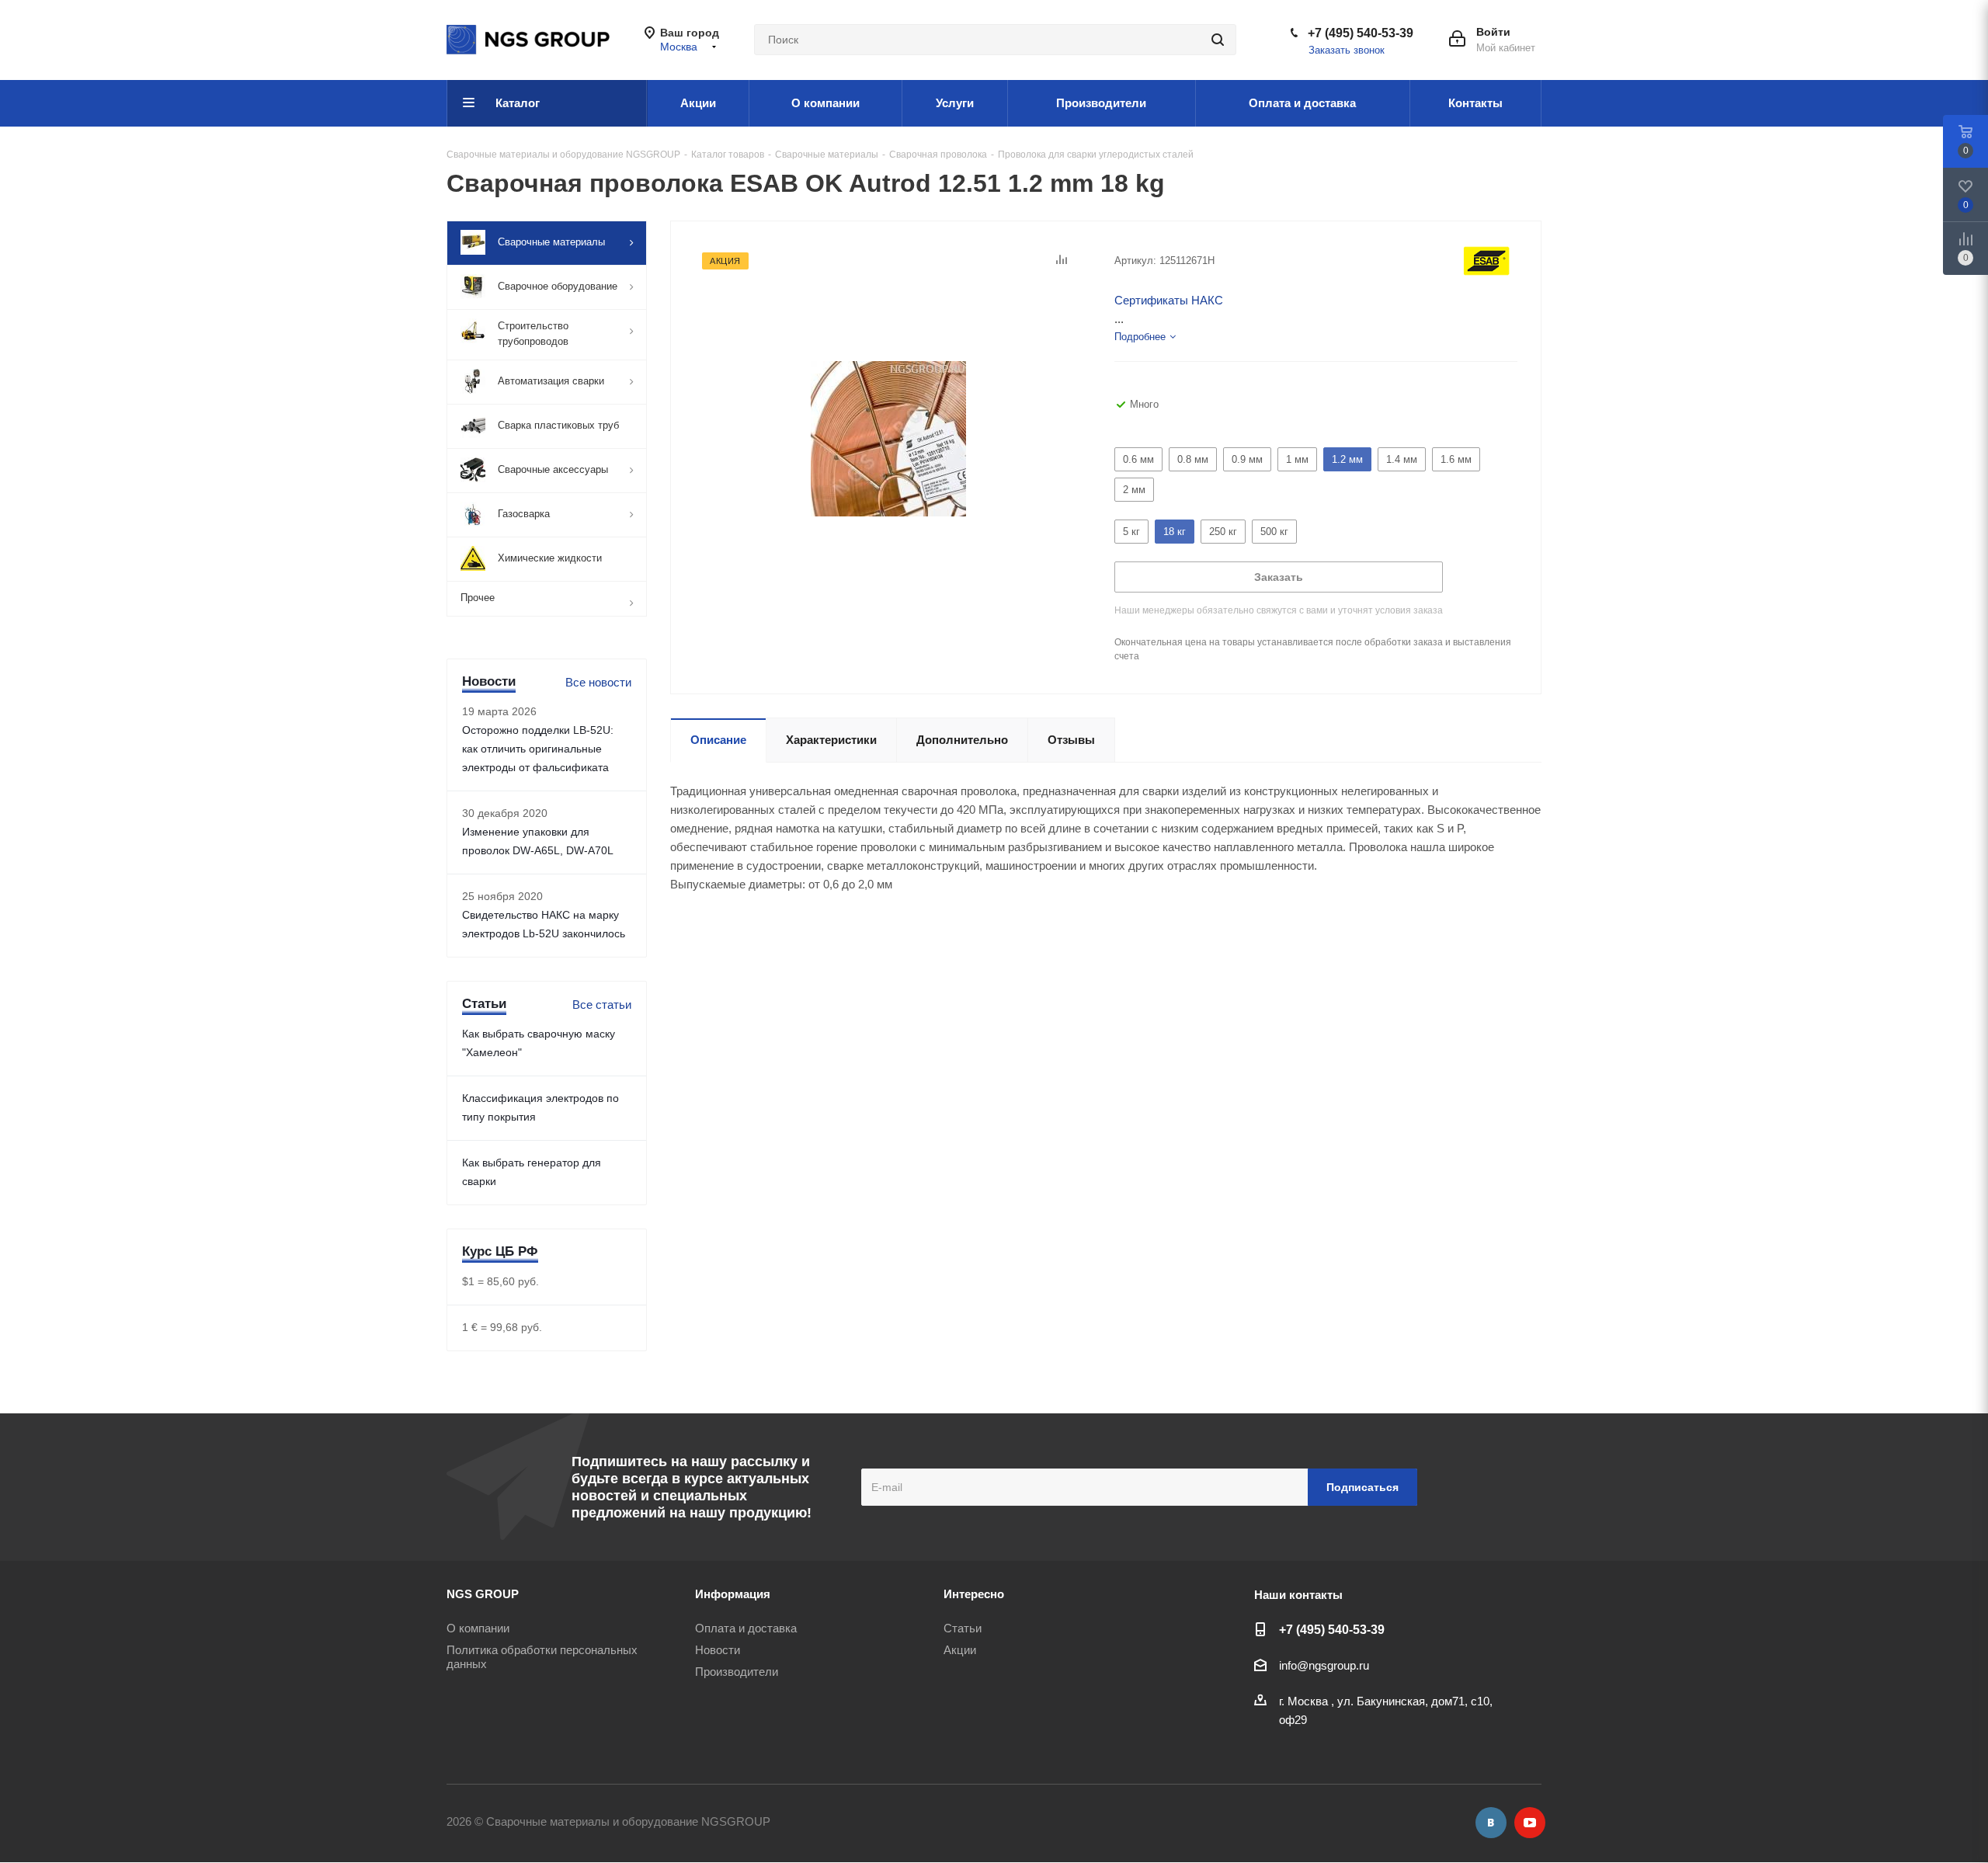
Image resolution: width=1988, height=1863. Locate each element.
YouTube (1530, 1823)
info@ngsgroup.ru (1324, 1665)
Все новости (598, 682)
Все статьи (602, 1004)
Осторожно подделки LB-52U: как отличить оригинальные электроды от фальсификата (538, 749)
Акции (960, 1650)
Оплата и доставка (746, 1628)
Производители (737, 1672)
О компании (478, 1628)
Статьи (963, 1628)
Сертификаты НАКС (1169, 300)
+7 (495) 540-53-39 (1361, 33)
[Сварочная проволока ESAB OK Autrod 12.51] (888, 438)
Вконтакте (1491, 1823)
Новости (718, 1650)
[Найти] (1218, 40)
